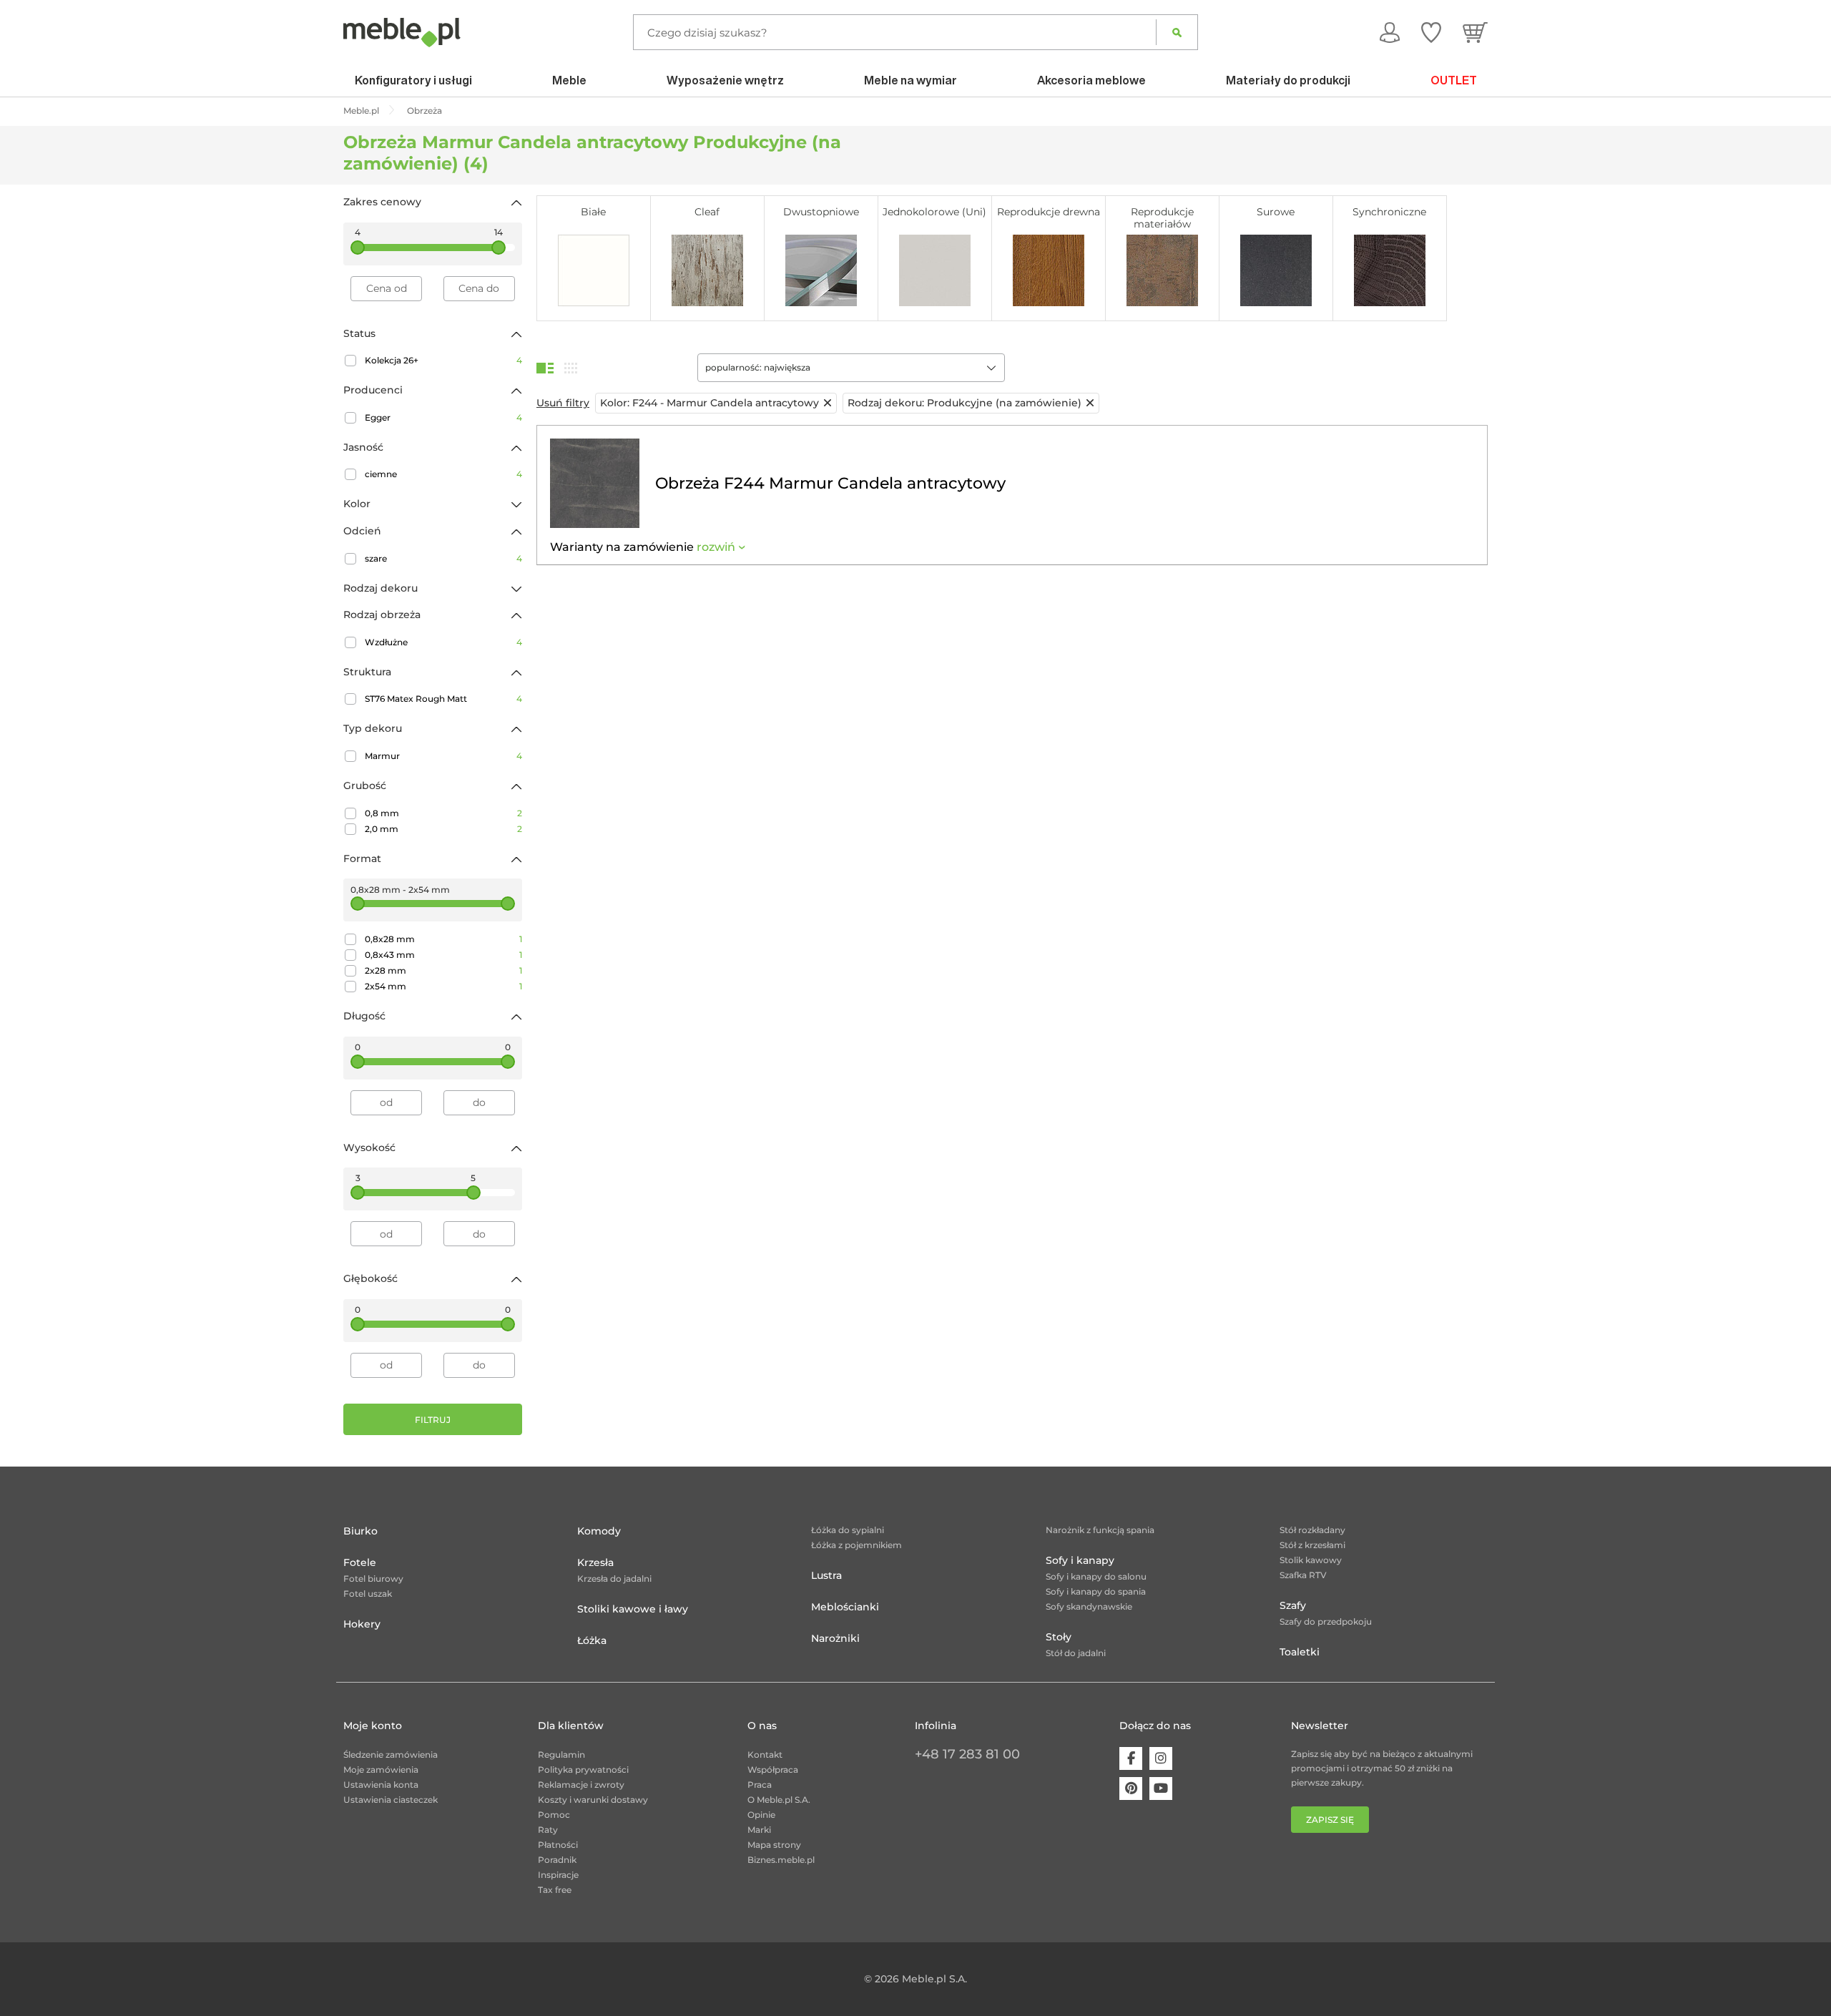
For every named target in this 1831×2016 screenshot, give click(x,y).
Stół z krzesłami (1312, 1545)
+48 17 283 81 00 (967, 1754)
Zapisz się (1330, 1820)
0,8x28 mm (443, 939)
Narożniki (835, 1638)
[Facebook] (1131, 1758)
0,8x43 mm (443, 955)
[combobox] (851, 368)
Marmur (443, 756)
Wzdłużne (443, 642)
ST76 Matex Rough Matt (443, 699)
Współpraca (773, 1770)
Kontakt (765, 1755)
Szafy (1293, 1605)
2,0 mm (443, 829)
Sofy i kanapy (1080, 1560)
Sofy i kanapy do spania (1096, 1591)
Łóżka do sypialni (848, 1530)
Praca (760, 1785)
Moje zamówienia (381, 1770)
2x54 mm (443, 986)
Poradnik (557, 1860)
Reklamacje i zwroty (581, 1785)
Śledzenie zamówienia (391, 1755)
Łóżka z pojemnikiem (856, 1545)
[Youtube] (1161, 1789)
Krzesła (595, 1562)
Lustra (826, 1575)
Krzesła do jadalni (614, 1579)
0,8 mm (443, 813)
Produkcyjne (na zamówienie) (964, 403)
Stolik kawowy (1311, 1560)
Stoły (1059, 1637)
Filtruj (433, 1420)
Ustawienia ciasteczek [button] (391, 1800)
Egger (443, 417)
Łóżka (592, 1640)
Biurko (360, 1531)
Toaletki (1300, 1652)
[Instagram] (1161, 1758)
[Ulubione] (1431, 32)
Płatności (558, 1845)
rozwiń (716, 547)
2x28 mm (443, 970)
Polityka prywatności (583, 1770)
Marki (759, 1830)
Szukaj (1177, 32)
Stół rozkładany (1312, 1530)
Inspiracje (558, 1875)
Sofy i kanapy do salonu (1096, 1576)
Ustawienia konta (381, 1785)
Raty (548, 1830)
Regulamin (561, 1755)
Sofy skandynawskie (1089, 1606)
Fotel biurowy (373, 1579)
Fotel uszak (368, 1594)
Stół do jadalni (1076, 1653)
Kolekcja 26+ (443, 360)
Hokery (362, 1624)
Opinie (761, 1815)
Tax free (555, 1890)
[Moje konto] (1390, 32)
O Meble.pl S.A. (779, 1800)
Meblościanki (845, 1607)
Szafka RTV (1303, 1575)
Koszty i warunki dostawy (593, 1800)
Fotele (360, 1562)
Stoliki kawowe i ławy (633, 1609)
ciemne (443, 474)
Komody (599, 1531)
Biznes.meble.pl (781, 1860)
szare (443, 558)
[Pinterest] (1131, 1789)
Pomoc (554, 1815)
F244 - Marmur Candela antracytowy (710, 403)
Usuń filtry (563, 403)
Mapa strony (774, 1845)
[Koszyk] (1475, 32)
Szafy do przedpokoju (1326, 1621)
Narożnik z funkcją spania (1100, 1530)
